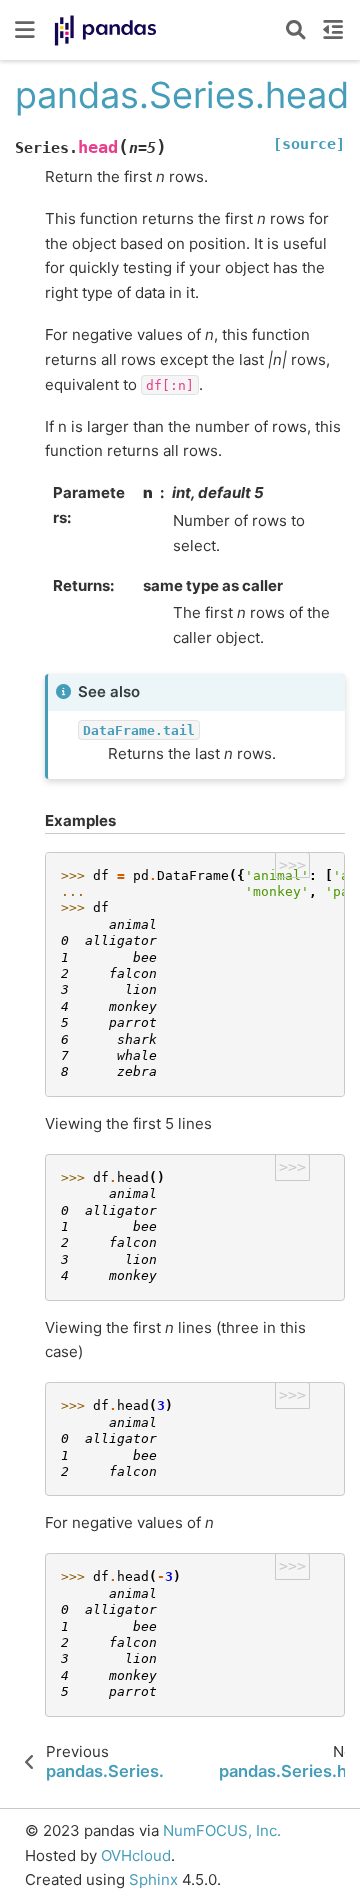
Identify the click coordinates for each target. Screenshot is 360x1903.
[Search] (296, 30)
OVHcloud (136, 1855)
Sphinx (153, 1879)
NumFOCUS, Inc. (222, 1830)
